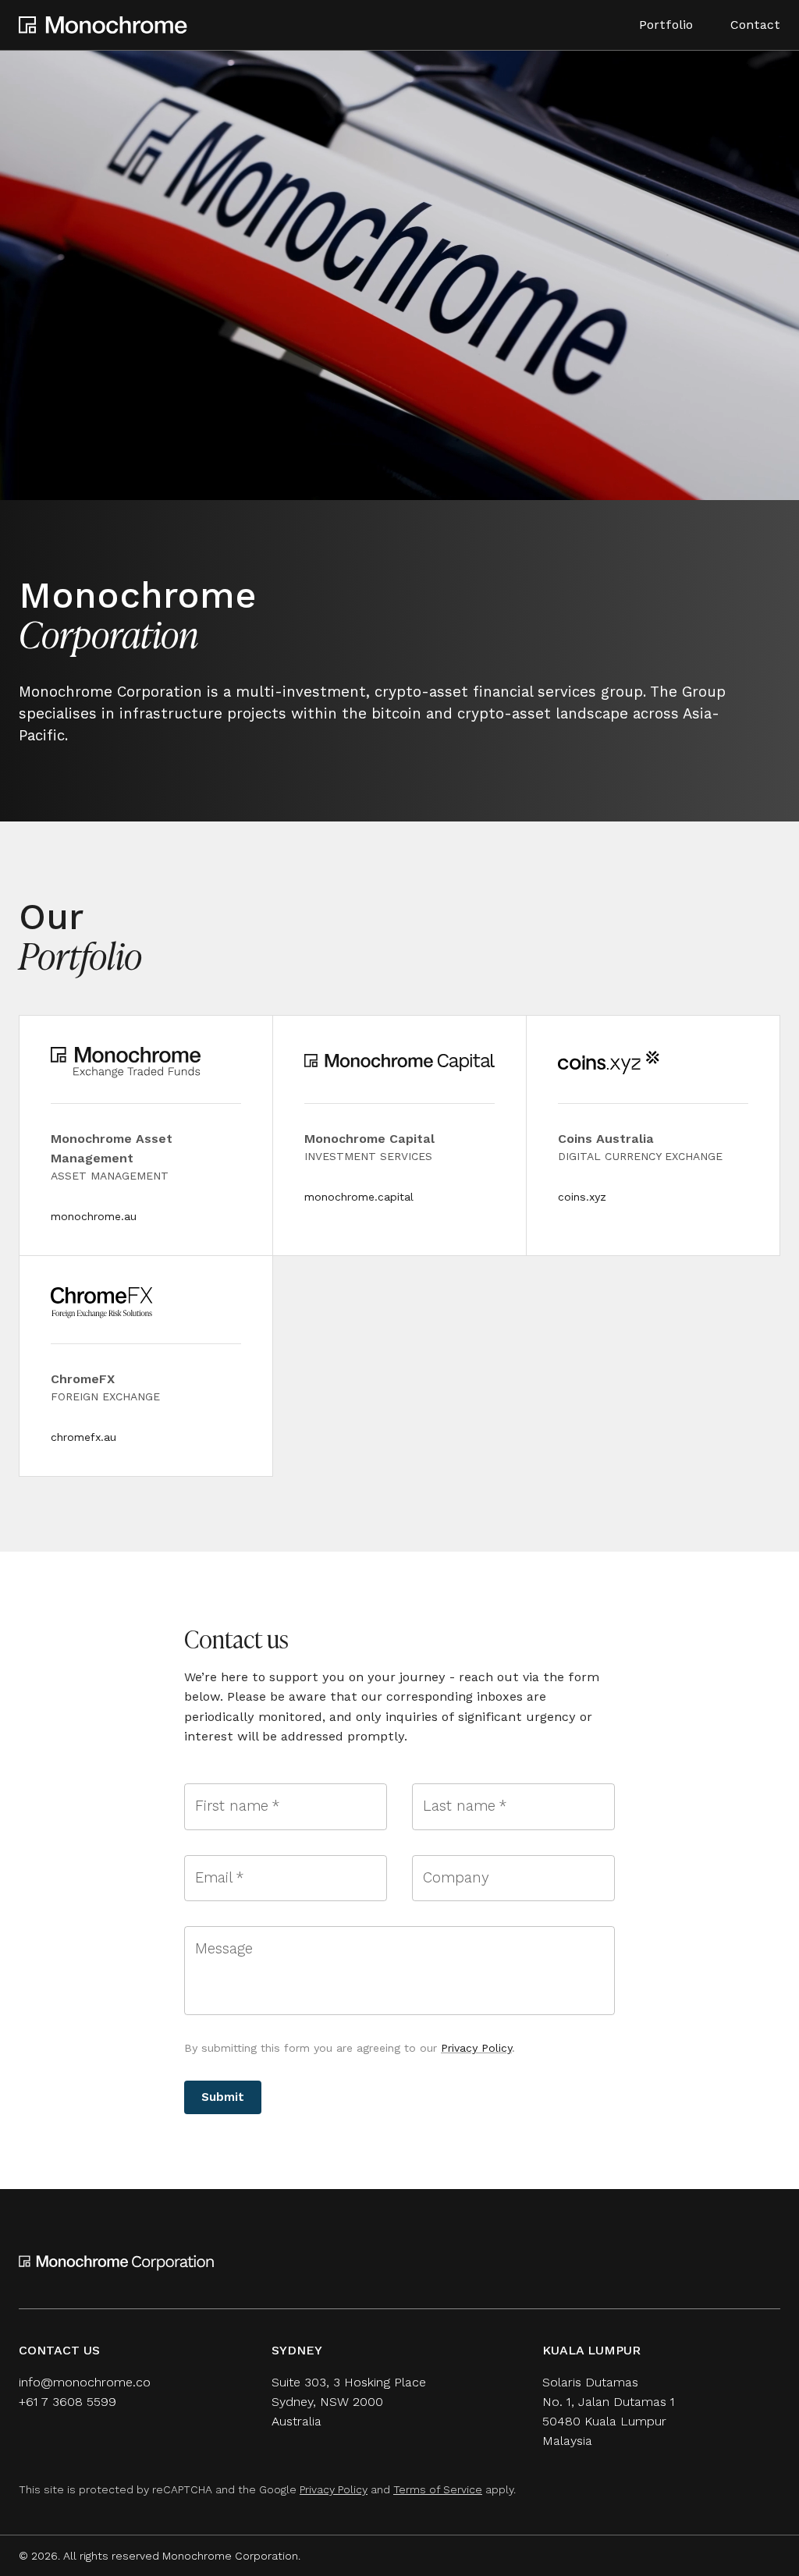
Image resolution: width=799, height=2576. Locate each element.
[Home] (103, 25)
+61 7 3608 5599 (67, 2402)
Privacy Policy (476, 2048)
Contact (755, 25)
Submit (223, 2097)
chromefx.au (83, 1437)
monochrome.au (94, 1216)
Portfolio (666, 25)
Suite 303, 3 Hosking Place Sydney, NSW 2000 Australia (349, 2402)
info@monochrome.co (85, 2382)
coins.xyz (582, 1197)
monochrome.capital (359, 1197)
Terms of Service (438, 2489)
